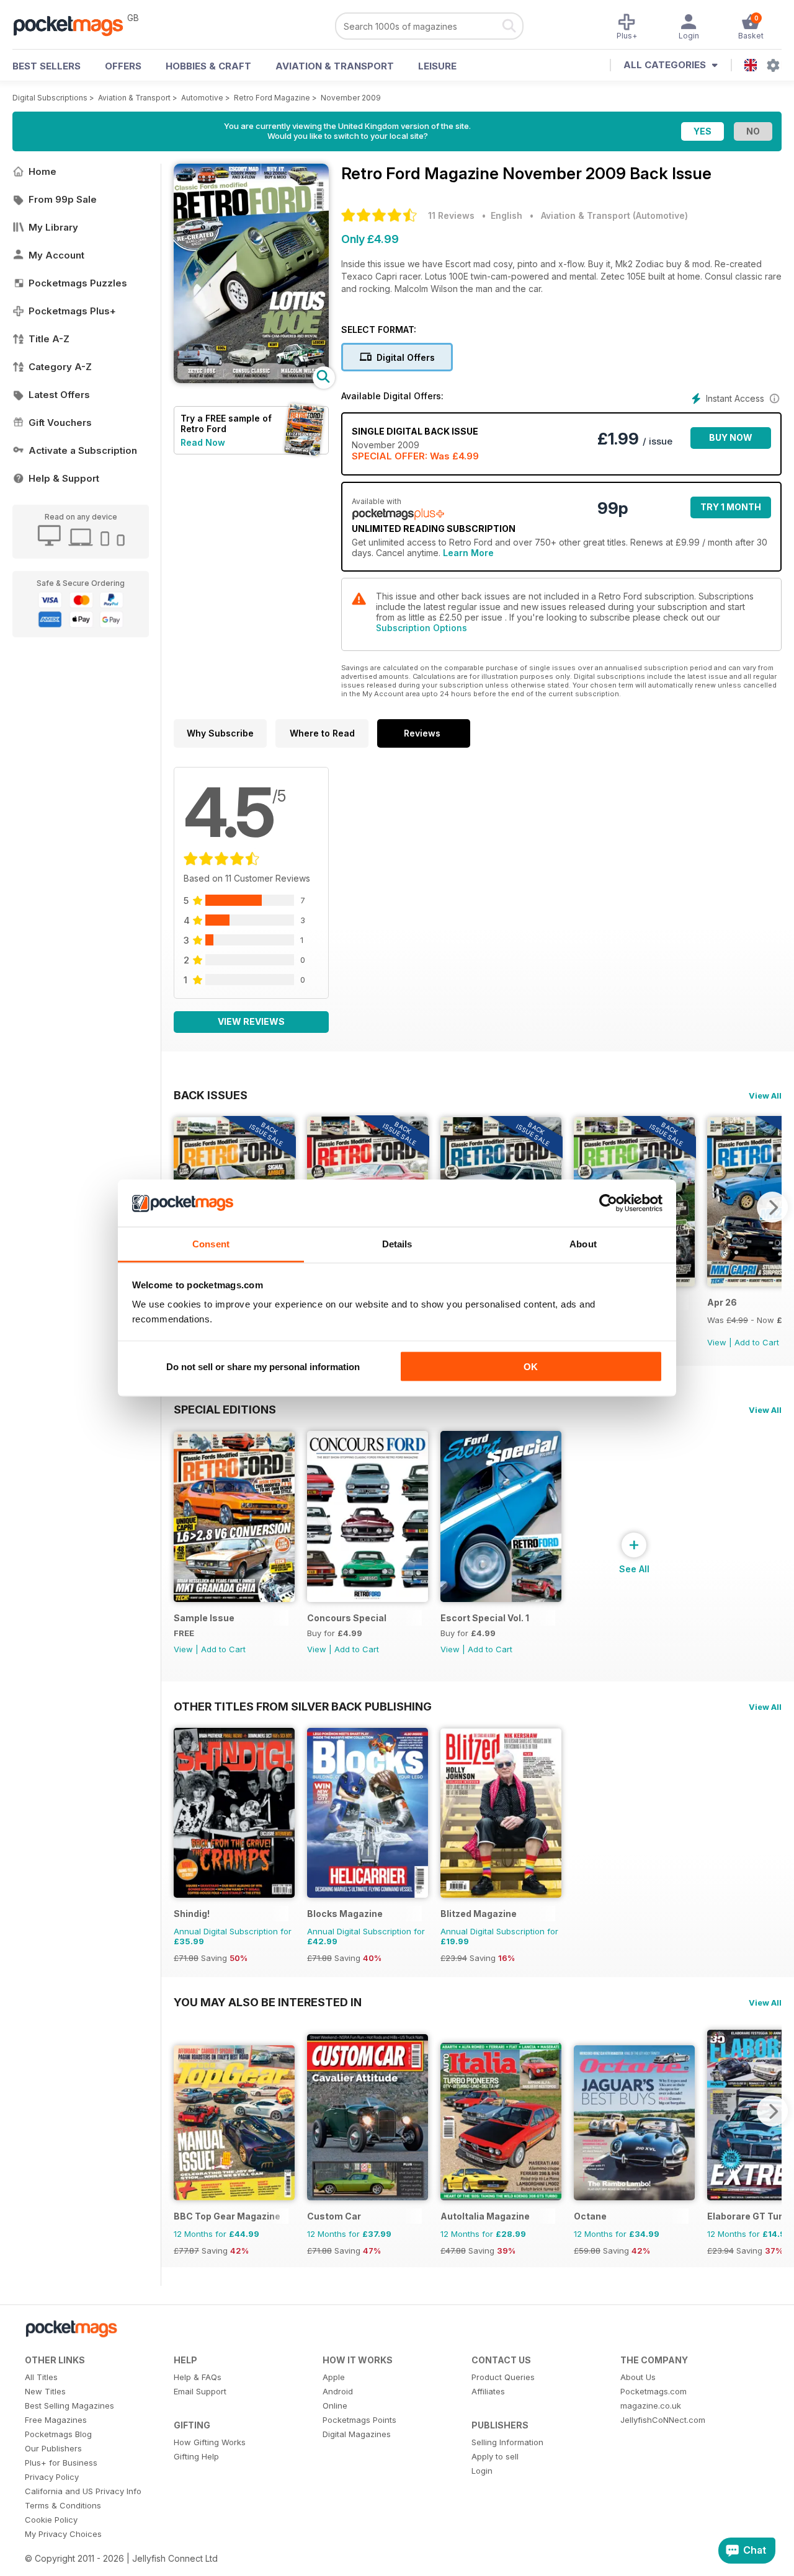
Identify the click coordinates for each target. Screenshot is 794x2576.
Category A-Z (60, 367)
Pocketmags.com (653, 2391)
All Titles (41, 2377)
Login (482, 2471)
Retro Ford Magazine (272, 98)
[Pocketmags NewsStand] (74, 25)
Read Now (203, 442)
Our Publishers (53, 2448)
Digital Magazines (357, 2434)
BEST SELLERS (47, 66)
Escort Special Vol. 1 (485, 1618)
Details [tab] (397, 1244)
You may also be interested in (268, 2002)
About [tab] (583, 1244)
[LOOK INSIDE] (251, 380)
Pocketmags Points (359, 2420)
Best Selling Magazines (69, 2406)
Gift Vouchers (60, 423)
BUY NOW (731, 437)
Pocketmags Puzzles (78, 283)
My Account (56, 255)
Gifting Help (196, 2456)
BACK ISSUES (211, 1095)
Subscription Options (422, 628)
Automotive (202, 98)
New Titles (45, 2391)
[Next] (772, 1207)
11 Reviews (451, 215)
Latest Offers (59, 395)
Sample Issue (204, 1618)
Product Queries (503, 2377)
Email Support (200, 2391)
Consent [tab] (211, 1244)
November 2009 (351, 98)
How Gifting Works (210, 2442)
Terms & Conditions (63, 2505)
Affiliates (488, 2391)
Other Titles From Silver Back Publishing (303, 1706)
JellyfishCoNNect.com (663, 2420)
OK (531, 1366)
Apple (334, 2377)
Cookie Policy (51, 2520)
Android (338, 2391)
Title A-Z (49, 339)
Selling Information (507, 2442)
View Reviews (251, 1021)
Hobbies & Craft (208, 66)
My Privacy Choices (63, 2534)
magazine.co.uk (651, 2406)
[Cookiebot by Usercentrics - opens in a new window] (608, 1203)
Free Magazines (56, 2420)
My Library (53, 227)
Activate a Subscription (83, 450)
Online (335, 2406)
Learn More (468, 553)
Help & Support (64, 478)
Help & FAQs (198, 2377)
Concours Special (347, 1618)
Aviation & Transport (335, 66)
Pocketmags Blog (58, 2434)
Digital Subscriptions (50, 98)
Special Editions (225, 1409)
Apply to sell (495, 2456)
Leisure (437, 66)
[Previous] (183, 2111)
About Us (638, 2377)
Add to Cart (757, 1342)
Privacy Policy (52, 2477)
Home (42, 171)
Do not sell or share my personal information (263, 1366)
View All (765, 1095)
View (717, 1342)
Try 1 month (731, 507)
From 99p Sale (63, 199)
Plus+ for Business (61, 2463)
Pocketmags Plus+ (72, 311)
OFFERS (123, 66)
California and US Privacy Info (83, 2491)
